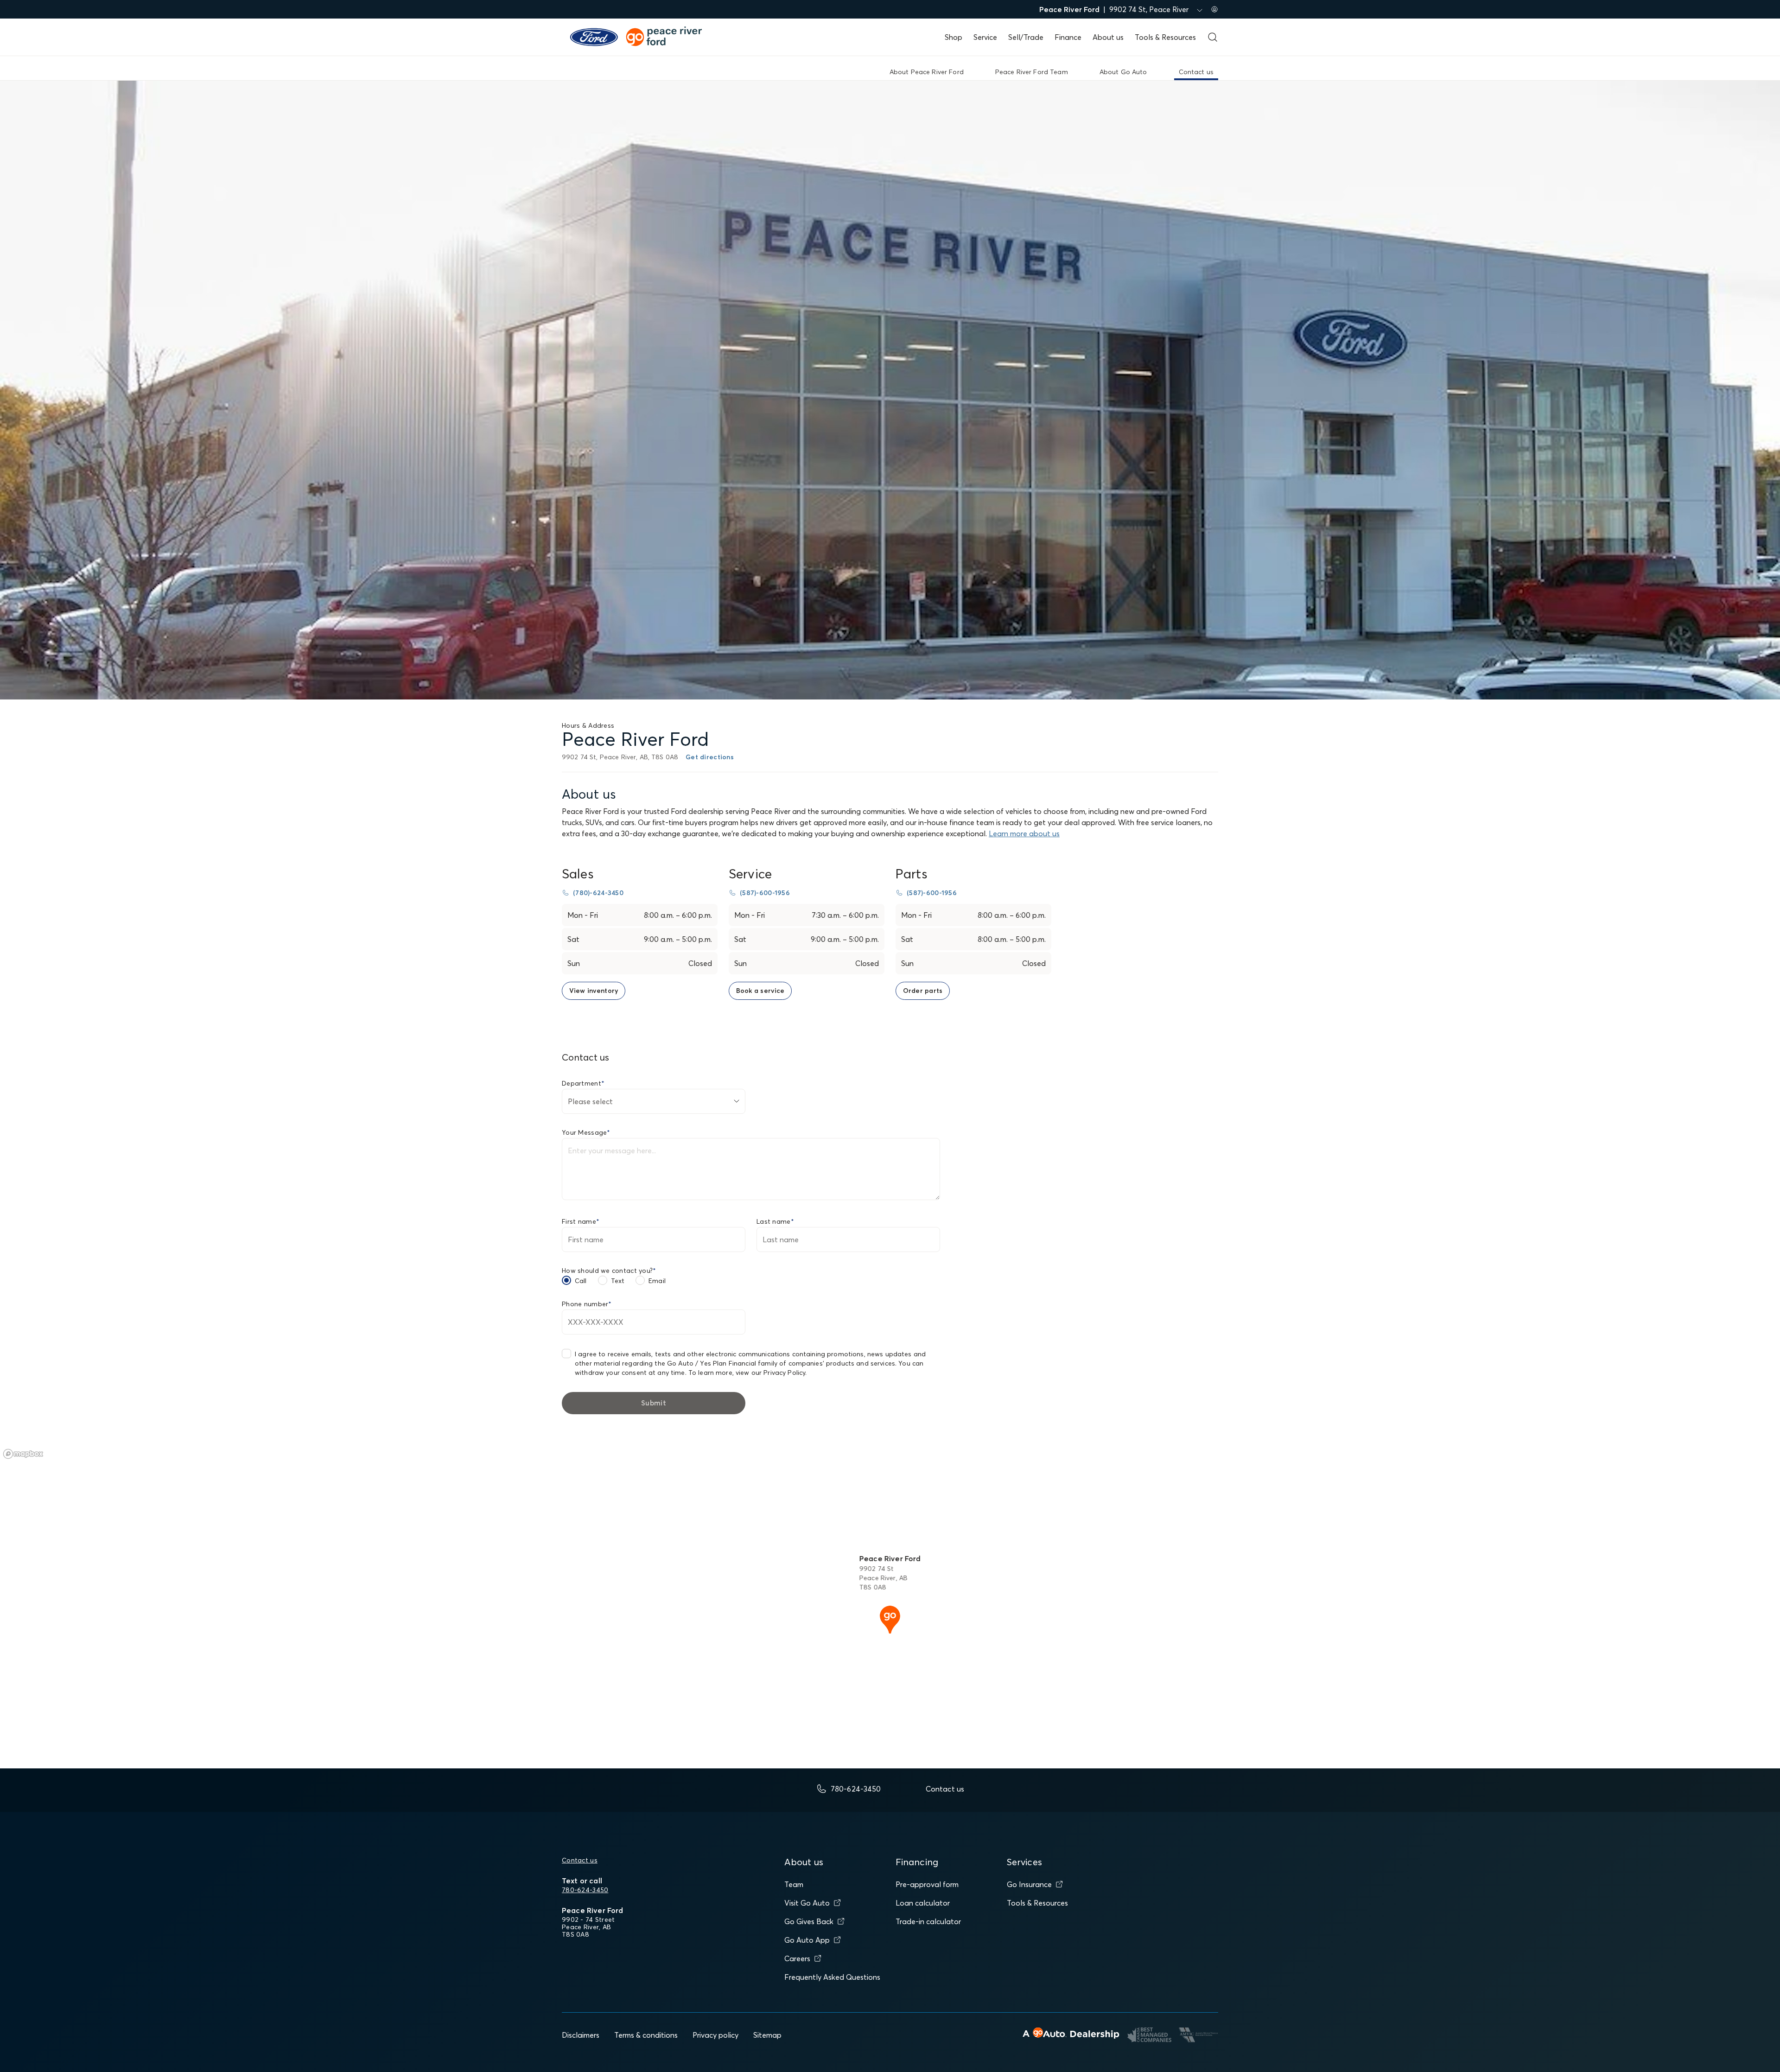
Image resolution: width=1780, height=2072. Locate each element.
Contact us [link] (1196, 72)
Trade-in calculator (928, 1921)
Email (657, 1281)
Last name (775, 1221)
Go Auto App (807, 1940)
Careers (797, 1958)
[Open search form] (1213, 37)
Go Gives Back (809, 1921)
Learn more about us (1024, 833)
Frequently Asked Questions (832, 1977)
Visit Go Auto (807, 1903)
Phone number (587, 1304)
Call (581, 1281)
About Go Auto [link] (1123, 72)
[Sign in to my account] (1214, 9)
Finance (1068, 37)
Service (985, 37)
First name (581, 1221)
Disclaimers (581, 2035)
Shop (954, 37)
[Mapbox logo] (23, 1454)
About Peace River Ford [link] (927, 72)
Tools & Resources (1165, 37)
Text (618, 1281)
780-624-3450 (585, 1890)
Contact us (580, 1860)
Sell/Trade (1026, 37)
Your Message (586, 1132)
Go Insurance (1029, 1884)
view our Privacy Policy (770, 1373)
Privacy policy (715, 2035)
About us (1108, 37)
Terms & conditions (646, 2035)
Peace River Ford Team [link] (1032, 72)
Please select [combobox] (590, 1101)
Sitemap (767, 2035)
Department (583, 1083)
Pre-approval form (927, 1884)
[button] (890, 1619)
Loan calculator (923, 1903)
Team (794, 1884)
